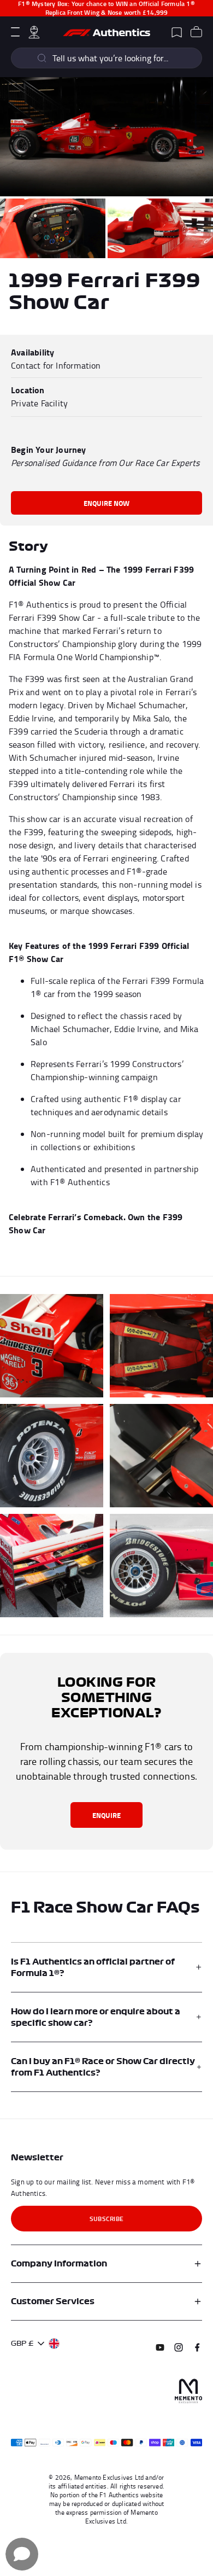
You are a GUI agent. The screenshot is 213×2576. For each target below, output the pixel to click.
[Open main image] (106, 136)
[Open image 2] (53, 228)
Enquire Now (106, 503)
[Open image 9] (161, 1566)
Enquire (106, 1815)
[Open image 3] (160, 228)
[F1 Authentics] (106, 32)
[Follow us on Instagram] (179, 2347)
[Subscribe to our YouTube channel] (160, 2347)
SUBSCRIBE (106, 2219)
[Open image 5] (161, 1346)
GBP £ (22, 2343)
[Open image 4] (52, 1346)
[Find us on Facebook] (197, 2347)
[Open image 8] (52, 1566)
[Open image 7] (161, 1456)
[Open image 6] (52, 1456)
